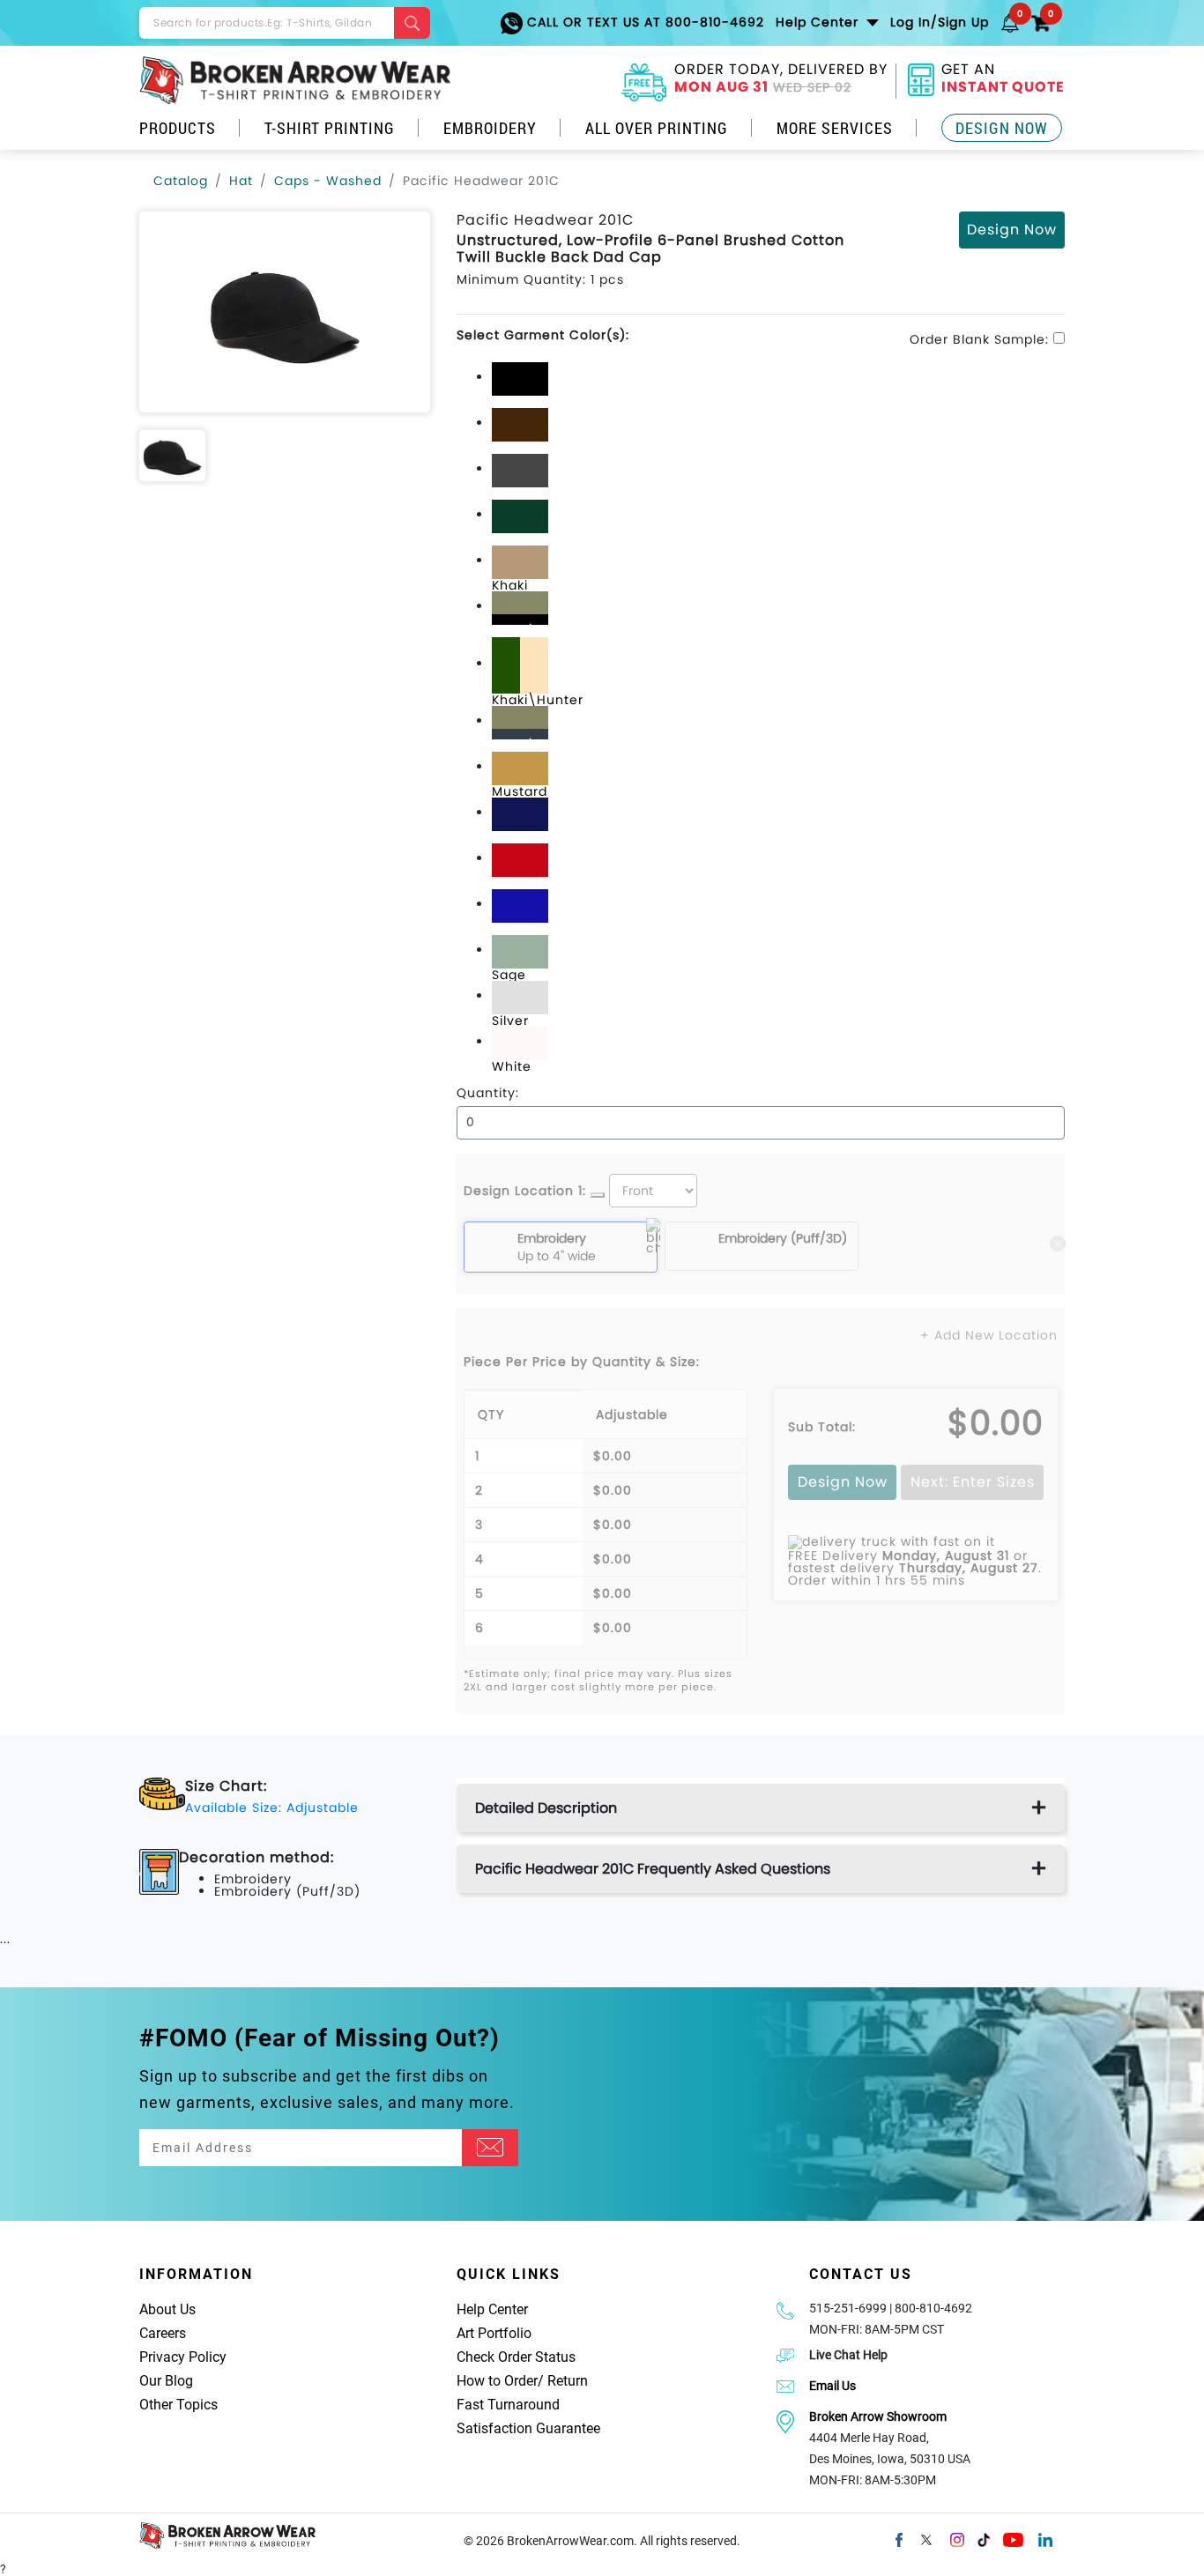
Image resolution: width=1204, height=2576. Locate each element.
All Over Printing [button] (657, 128)
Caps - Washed (328, 181)
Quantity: (488, 1093)
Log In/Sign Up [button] (940, 22)
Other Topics (178, 2405)
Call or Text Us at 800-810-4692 (643, 22)
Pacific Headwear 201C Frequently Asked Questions (653, 1869)
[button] (1010, 22)
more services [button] (835, 128)
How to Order (497, 2381)
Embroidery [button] (490, 128)
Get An (1003, 80)
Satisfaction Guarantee (528, 2428)
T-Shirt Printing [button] (330, 128)
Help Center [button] (819, 22)
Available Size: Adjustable (272, 1808)
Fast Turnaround (508, 2405)
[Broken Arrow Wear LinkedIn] (1045, 2538)
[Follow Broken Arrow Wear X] (926, 2538)
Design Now (1002, 128)
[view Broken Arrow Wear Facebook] (899, 2538)
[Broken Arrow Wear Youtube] (1013, 2538)
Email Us (832, 2386)
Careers (163, 2333)
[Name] (490, 2148)
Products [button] (178, 128)
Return (568, 2381)
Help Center (492, 2309)
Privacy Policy (183, 2357)
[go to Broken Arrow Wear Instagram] (957, 2538)
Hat (241, 181)
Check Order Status (516, 2357)
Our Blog (166, 2381)
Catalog (181, 181)
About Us (167, 2309)
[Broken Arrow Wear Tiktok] (984, 2538)
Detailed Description (546, 1808)
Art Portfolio (494, 2333)
